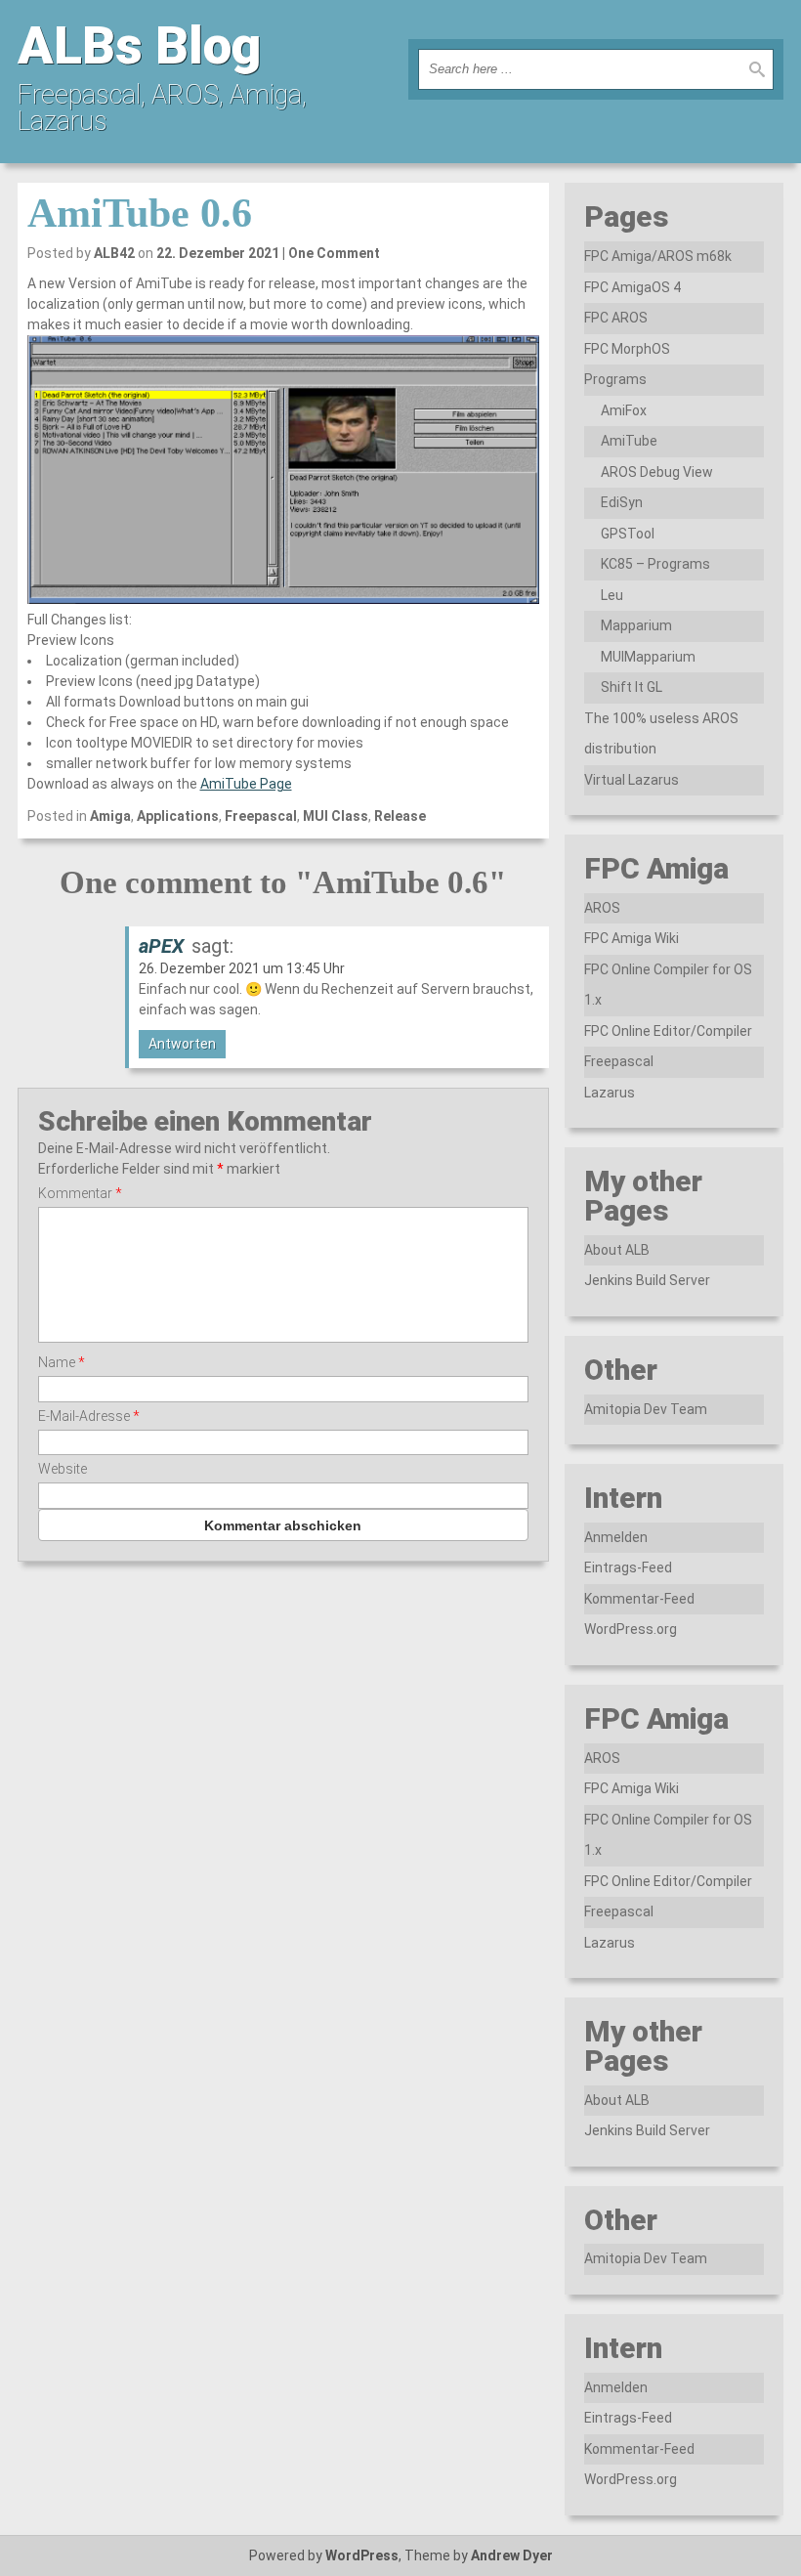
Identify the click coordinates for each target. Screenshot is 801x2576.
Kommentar (80, 1193)
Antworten (182, 1044)
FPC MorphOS (627, 349)
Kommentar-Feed (639, 1599)
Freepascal (261, 816)
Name (62, 1362)
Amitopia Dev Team (646, 1409)
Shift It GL (632, 687)
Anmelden (616, 1537)
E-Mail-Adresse (89, 1416)
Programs (615, 379)
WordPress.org (631, 1629)
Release (400, 816)
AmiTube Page (246, 784)
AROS (602, 908)
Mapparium (636, 625)
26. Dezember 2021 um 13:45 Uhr (242, 968)
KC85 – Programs (655, 564)
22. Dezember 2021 (218, 253)
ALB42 (114, 253)
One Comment (334, 253)
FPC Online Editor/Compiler (668, 1031)
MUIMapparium (648, 657)
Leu (612, 595)
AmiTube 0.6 (140, 213)
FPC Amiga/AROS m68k (658, 256)
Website (63, 1469)
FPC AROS (616, 318)
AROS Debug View (657, 472)
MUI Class (336, 816)
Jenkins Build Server (647, 1280)
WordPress (362, 2555)
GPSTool (628, 534)
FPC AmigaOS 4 (632, 287)
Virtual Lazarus (632, 780)
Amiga (110, 816)
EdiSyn (622, 502)
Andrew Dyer (512, 2555)
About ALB (617, 1250)
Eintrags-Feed (628, 1567)
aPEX (161, 946)
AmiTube (629, 441)
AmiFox (624, 410)
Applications (178, 816)
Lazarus (610, 1093)
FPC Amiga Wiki (632, 938)
